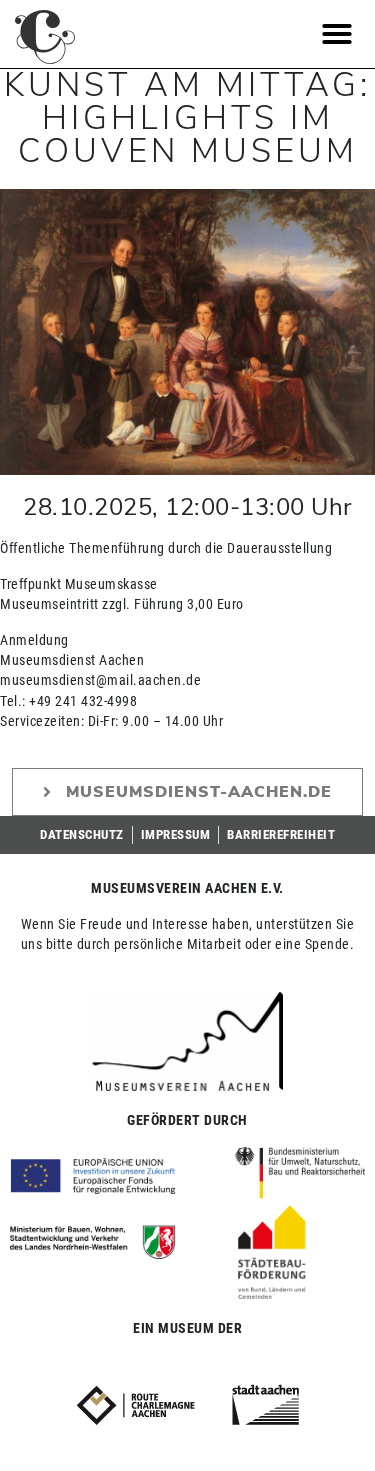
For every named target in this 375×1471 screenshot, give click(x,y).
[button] (337, 34)
